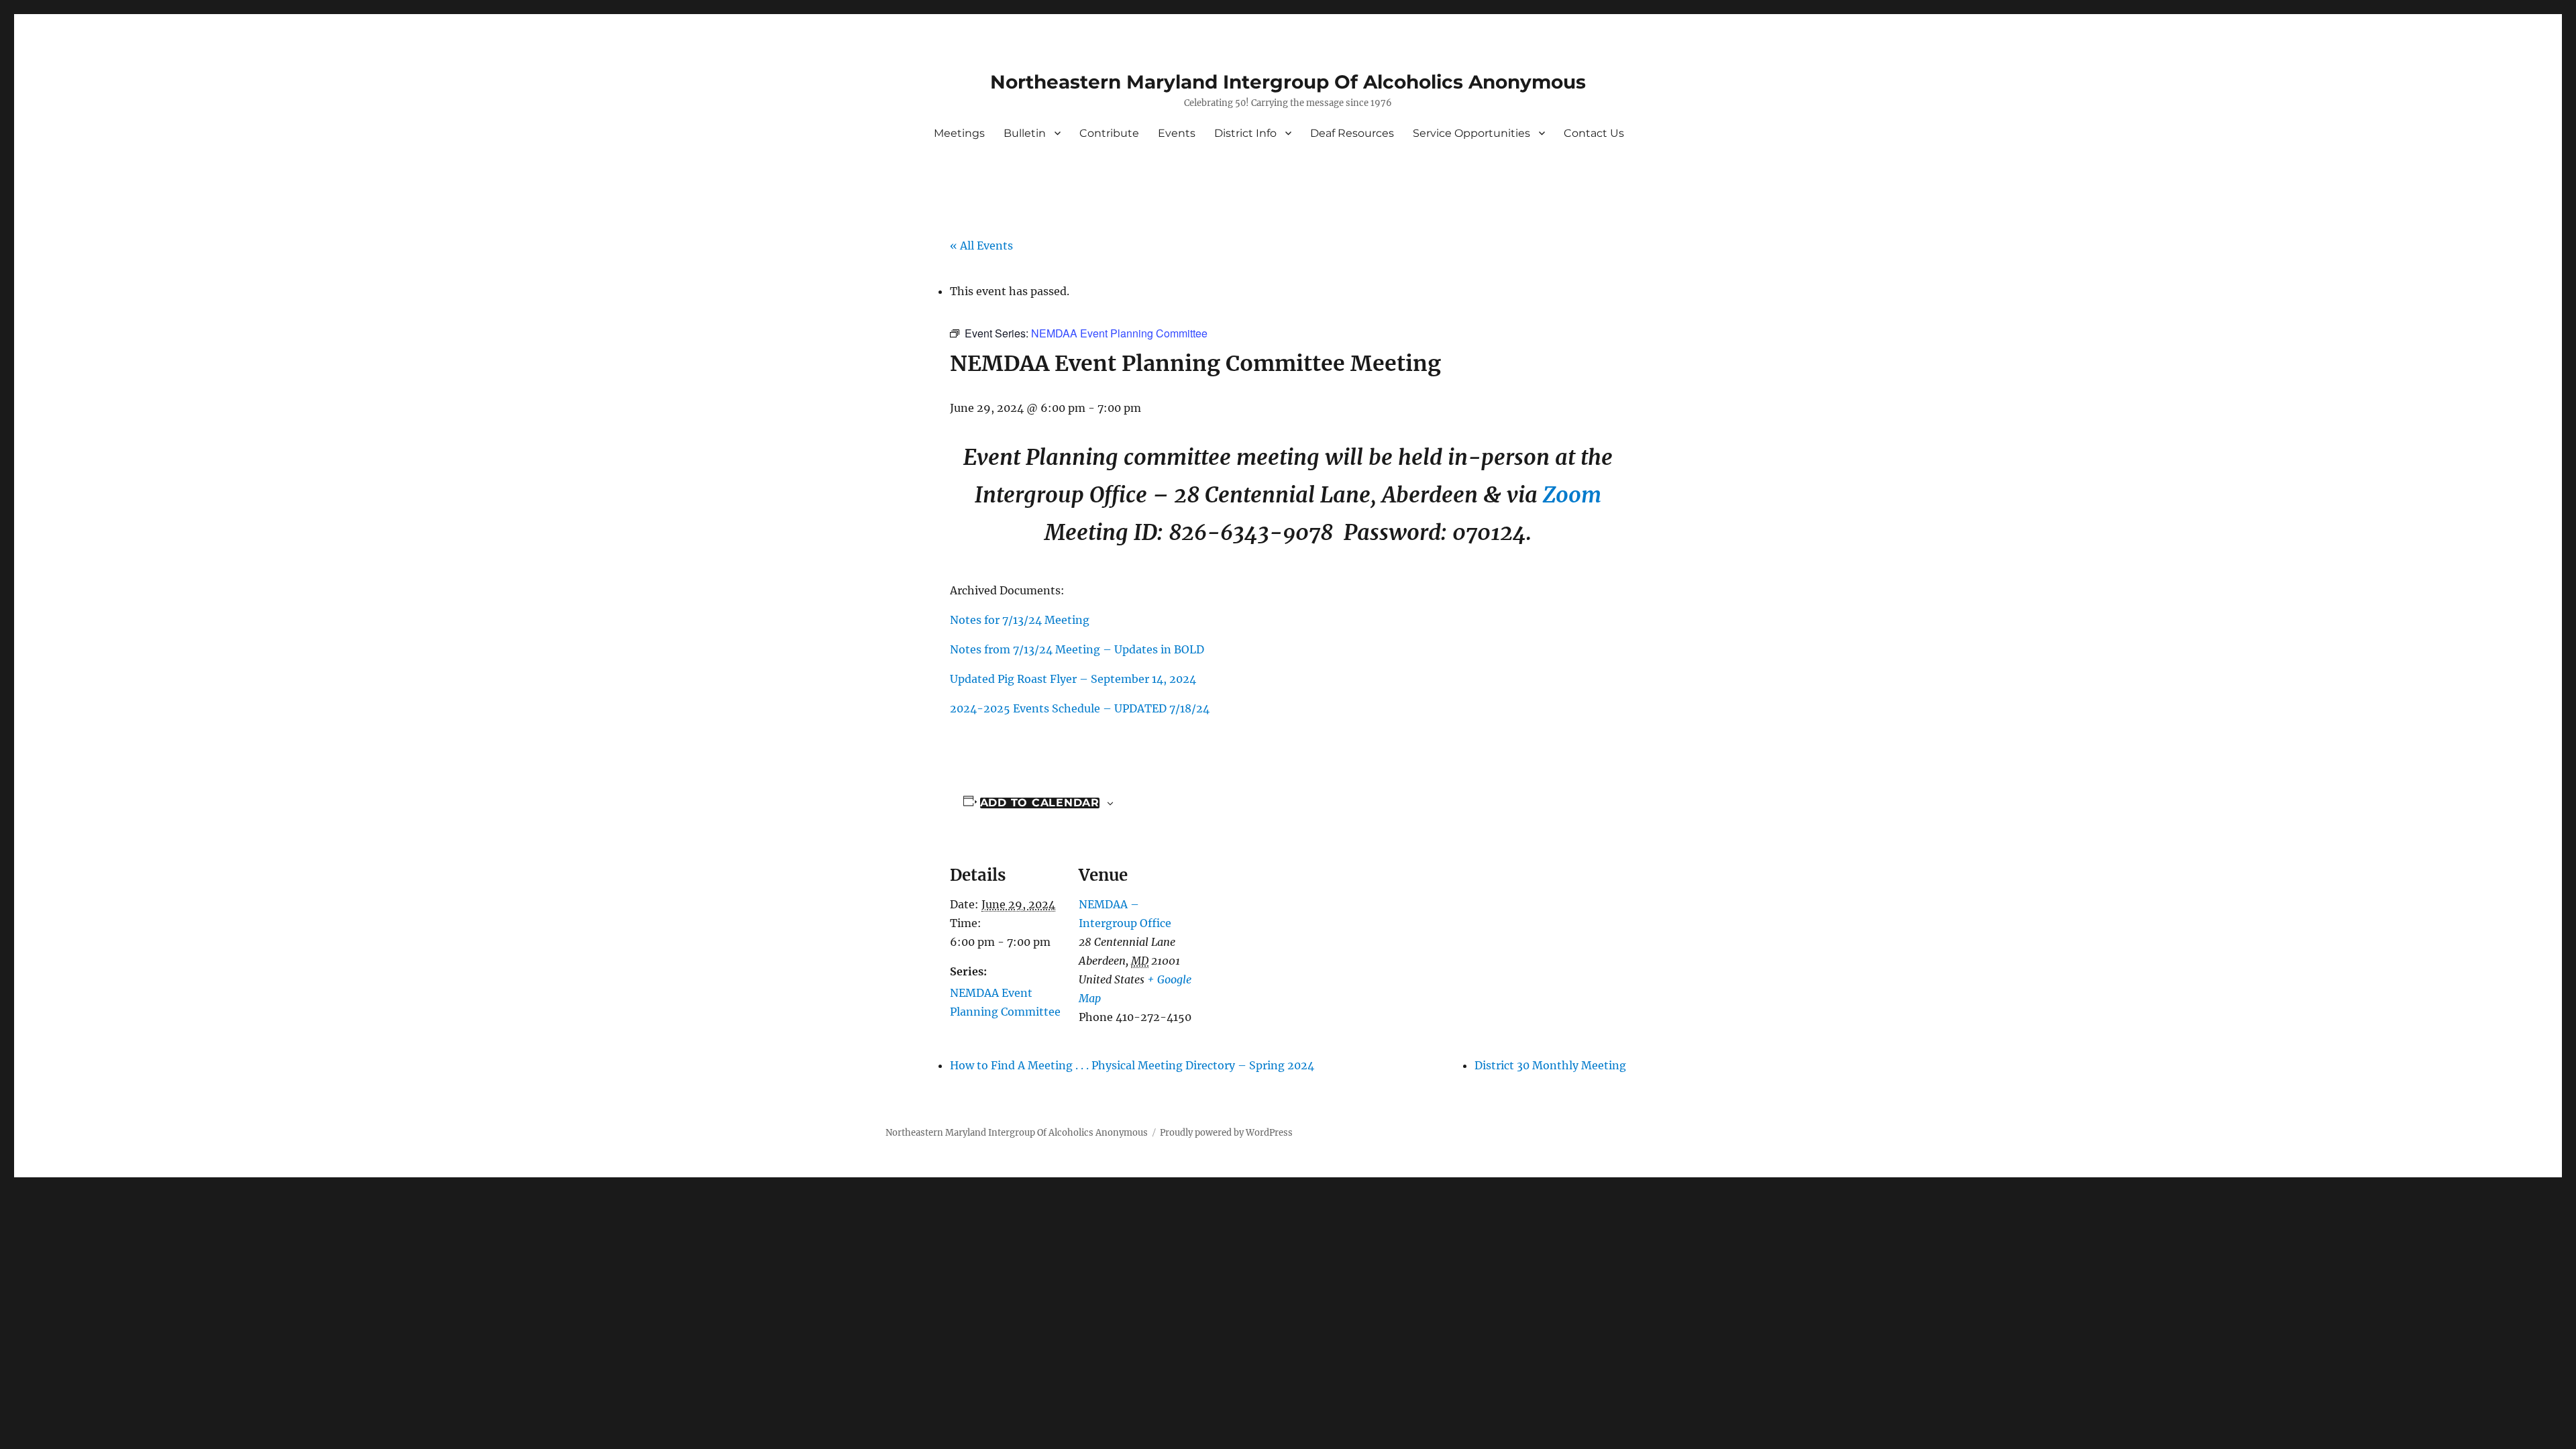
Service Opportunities (1471, 133)
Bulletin (1025, 133)
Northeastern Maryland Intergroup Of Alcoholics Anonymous (1288, 82)
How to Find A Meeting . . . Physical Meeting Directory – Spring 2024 (1132, 1065)
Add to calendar (1040, 803)
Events (1177, 133)
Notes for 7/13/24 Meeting (1020, 620)
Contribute (1109, 133)
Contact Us (1594, 133)
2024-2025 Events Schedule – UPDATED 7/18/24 (1080, 708)
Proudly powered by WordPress (1226, 1133)
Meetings (959, 133)
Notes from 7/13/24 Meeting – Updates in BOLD (1077, 649)
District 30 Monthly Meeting (1550, 1065)
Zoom (1572, 495)
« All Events (981, 246)
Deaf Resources (1352, 133)
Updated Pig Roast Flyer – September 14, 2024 (1073, 679)
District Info (1245, 133)
